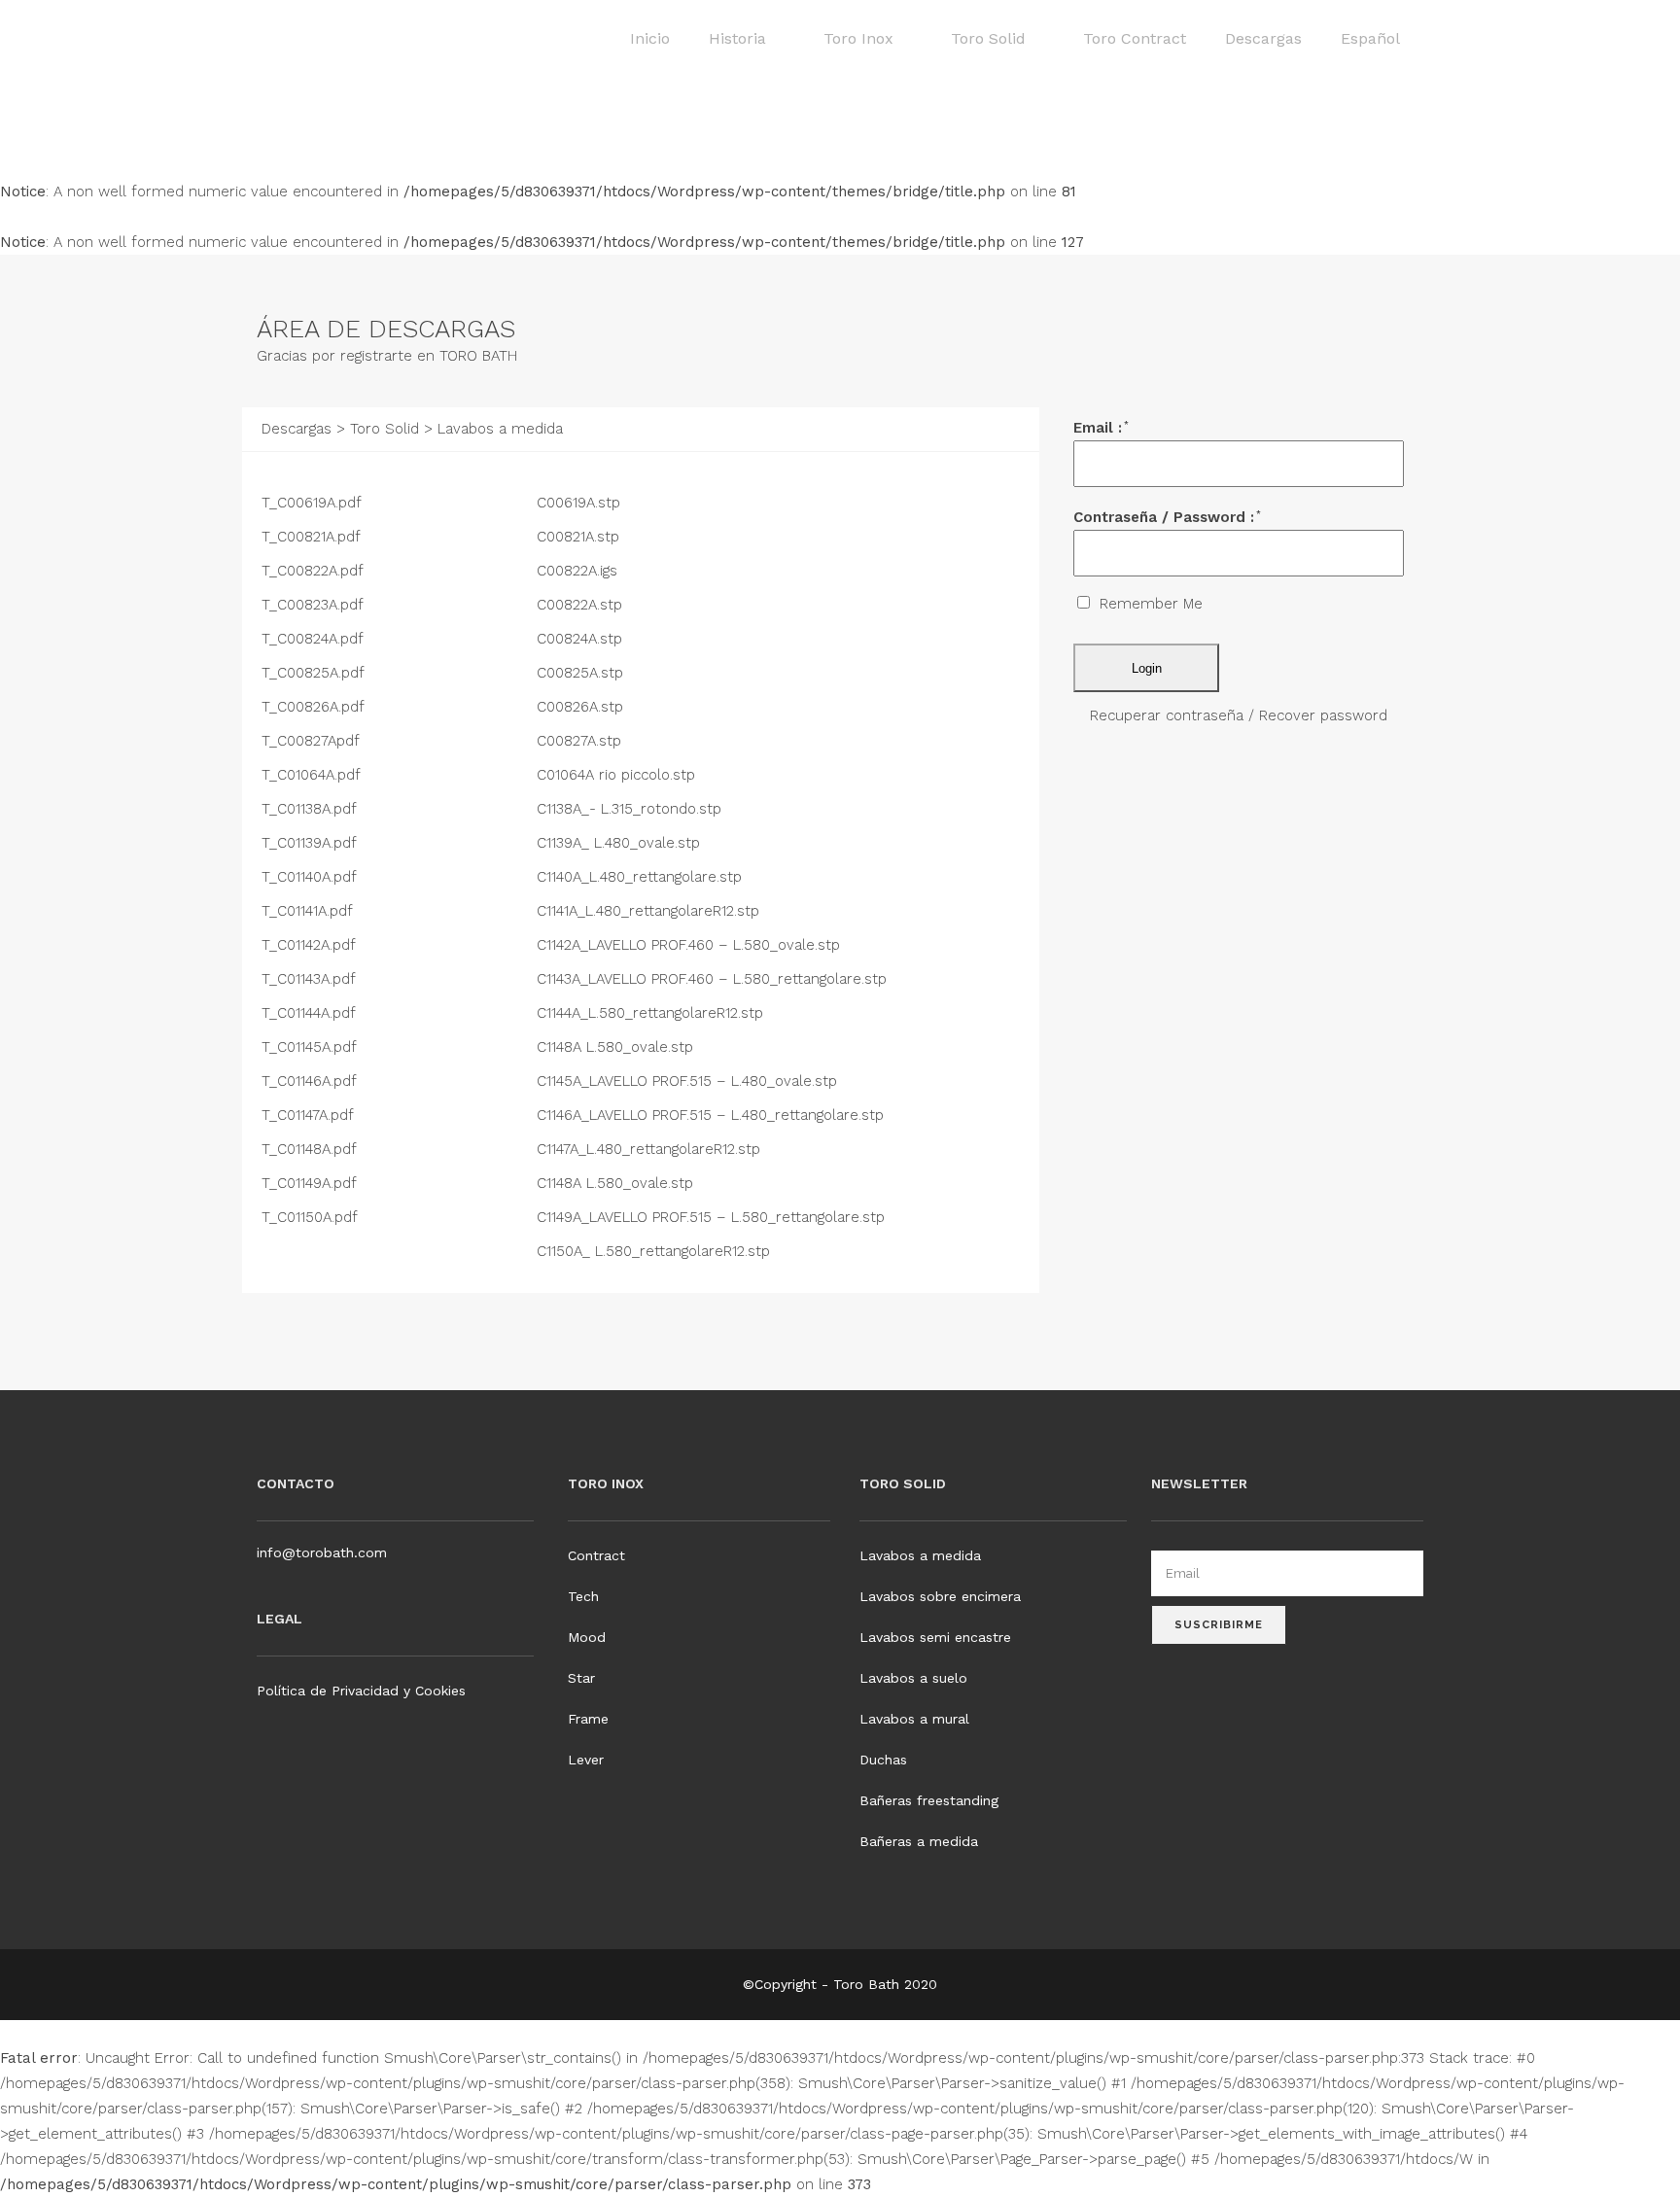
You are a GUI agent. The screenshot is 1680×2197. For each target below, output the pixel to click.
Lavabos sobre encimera (940, 1596)
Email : (1101, 428)
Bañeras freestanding (929, 1800)
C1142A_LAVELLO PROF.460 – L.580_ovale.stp (691, 945)
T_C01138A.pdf (311, 809)
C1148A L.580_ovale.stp (617, 1047)
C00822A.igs (579, 571)
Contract (596, 1555)
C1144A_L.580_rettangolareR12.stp (652, 1013)
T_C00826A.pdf (315, 707)
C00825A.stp (582, 673)
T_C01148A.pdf (311, 1149)
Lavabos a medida (920, 1555)
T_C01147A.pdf (310, 1115)
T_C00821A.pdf (313, 537)
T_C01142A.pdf (311, 945)
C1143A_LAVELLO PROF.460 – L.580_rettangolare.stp (714, 979)
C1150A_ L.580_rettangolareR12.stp (656, 1251)
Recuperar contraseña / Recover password (1239, 715)
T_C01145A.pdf (311, 1047)
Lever (586, 1760)
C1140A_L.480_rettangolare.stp (642, 877)
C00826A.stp (582, 707)
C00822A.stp (582, 605)
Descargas (299, 429)
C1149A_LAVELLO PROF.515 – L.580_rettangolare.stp (713, 1217)
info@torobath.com (322, 1552)
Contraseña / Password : (1167, 517)
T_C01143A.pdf (311, 979)
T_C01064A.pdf (313, 775)
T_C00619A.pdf (314, 503)
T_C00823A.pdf (315, 605)
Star (581, 1678)
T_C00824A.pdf (315, 639)
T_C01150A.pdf (312, 1217)
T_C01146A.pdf (311, 1081)
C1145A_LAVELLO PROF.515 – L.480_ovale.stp (689, 1081)
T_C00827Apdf (313, 741)
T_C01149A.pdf (311, 1183)
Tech (583, 1596)
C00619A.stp (581, 503)
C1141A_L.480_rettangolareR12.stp (650, 911)
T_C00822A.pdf (315, 571)
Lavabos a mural (914, 1719)
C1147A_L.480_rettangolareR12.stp (651, 1149)
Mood (587, 1637)
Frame (588, 1719)
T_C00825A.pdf (315, 673)
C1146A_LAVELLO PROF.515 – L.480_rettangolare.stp (713, 1115)
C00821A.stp (580, 537)
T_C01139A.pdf (311, 843)
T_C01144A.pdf (311, 1013)
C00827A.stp (581, 741)
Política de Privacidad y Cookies (361, 1691)
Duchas (883, 1760)
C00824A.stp (582, 639)
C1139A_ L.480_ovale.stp (621, 843)
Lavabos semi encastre (935, 1637)
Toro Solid (385, 429)
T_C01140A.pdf (311, 877)
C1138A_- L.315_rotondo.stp (631, 809)
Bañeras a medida (919, 1841)
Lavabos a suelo (913, 1678)
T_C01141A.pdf (309, 911)
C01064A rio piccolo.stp (618, 775)
